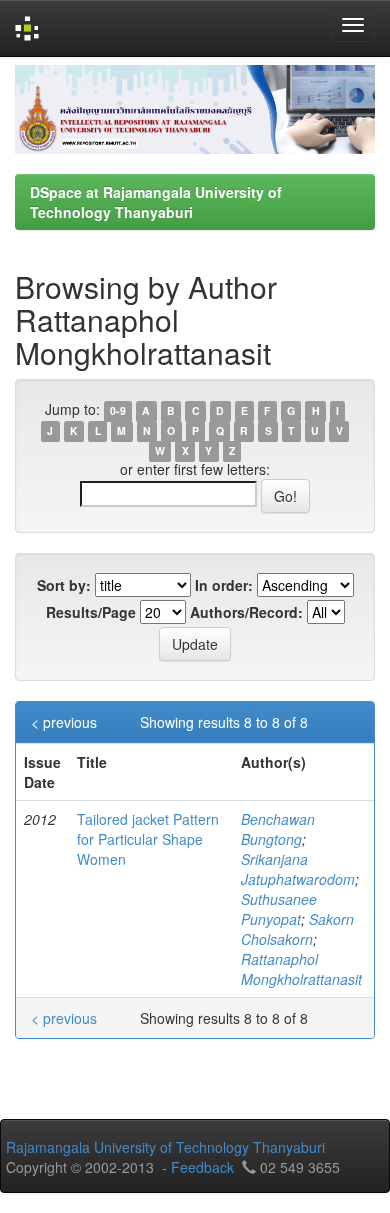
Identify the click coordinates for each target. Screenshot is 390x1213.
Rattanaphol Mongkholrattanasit (301, 969)
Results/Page (91, 612)
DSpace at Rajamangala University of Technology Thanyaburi (156, 202)
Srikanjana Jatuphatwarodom (298, 869)
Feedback (202, 1167)
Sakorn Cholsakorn (297, 929)
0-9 (118, 410)
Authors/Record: (246, 612)
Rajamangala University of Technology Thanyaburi (165, 1147)
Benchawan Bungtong (278, 829)
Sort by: (64, 585)
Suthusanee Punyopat (279, 909)
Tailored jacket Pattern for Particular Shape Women (148, 839)
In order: (224, 585)
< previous (64, 722)
